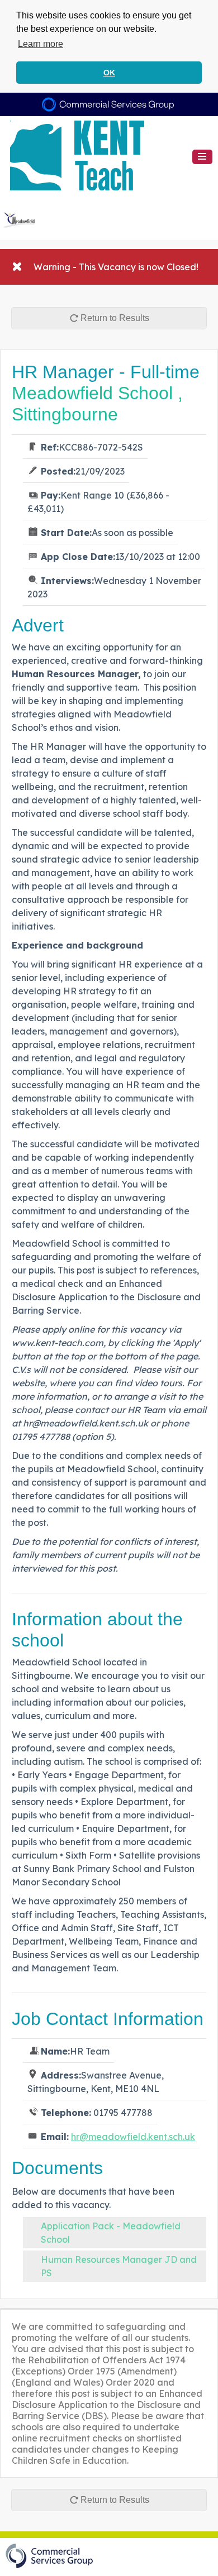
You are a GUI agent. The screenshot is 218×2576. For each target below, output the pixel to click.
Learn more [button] (41, 44)
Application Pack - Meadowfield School (111, 2233)
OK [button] (109, 73)
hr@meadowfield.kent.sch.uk (133, 2137)
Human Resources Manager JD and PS (119, 2266)
